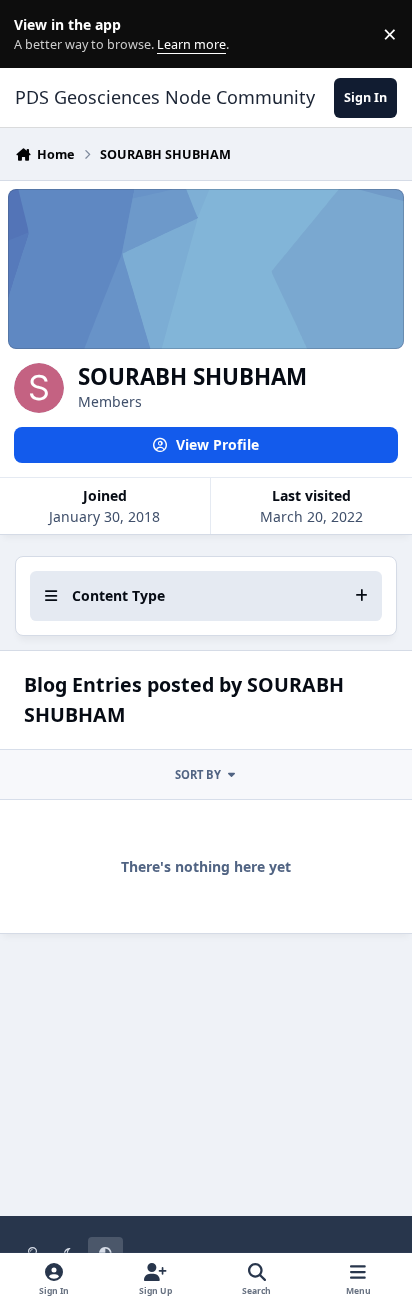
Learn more (38, 34)
